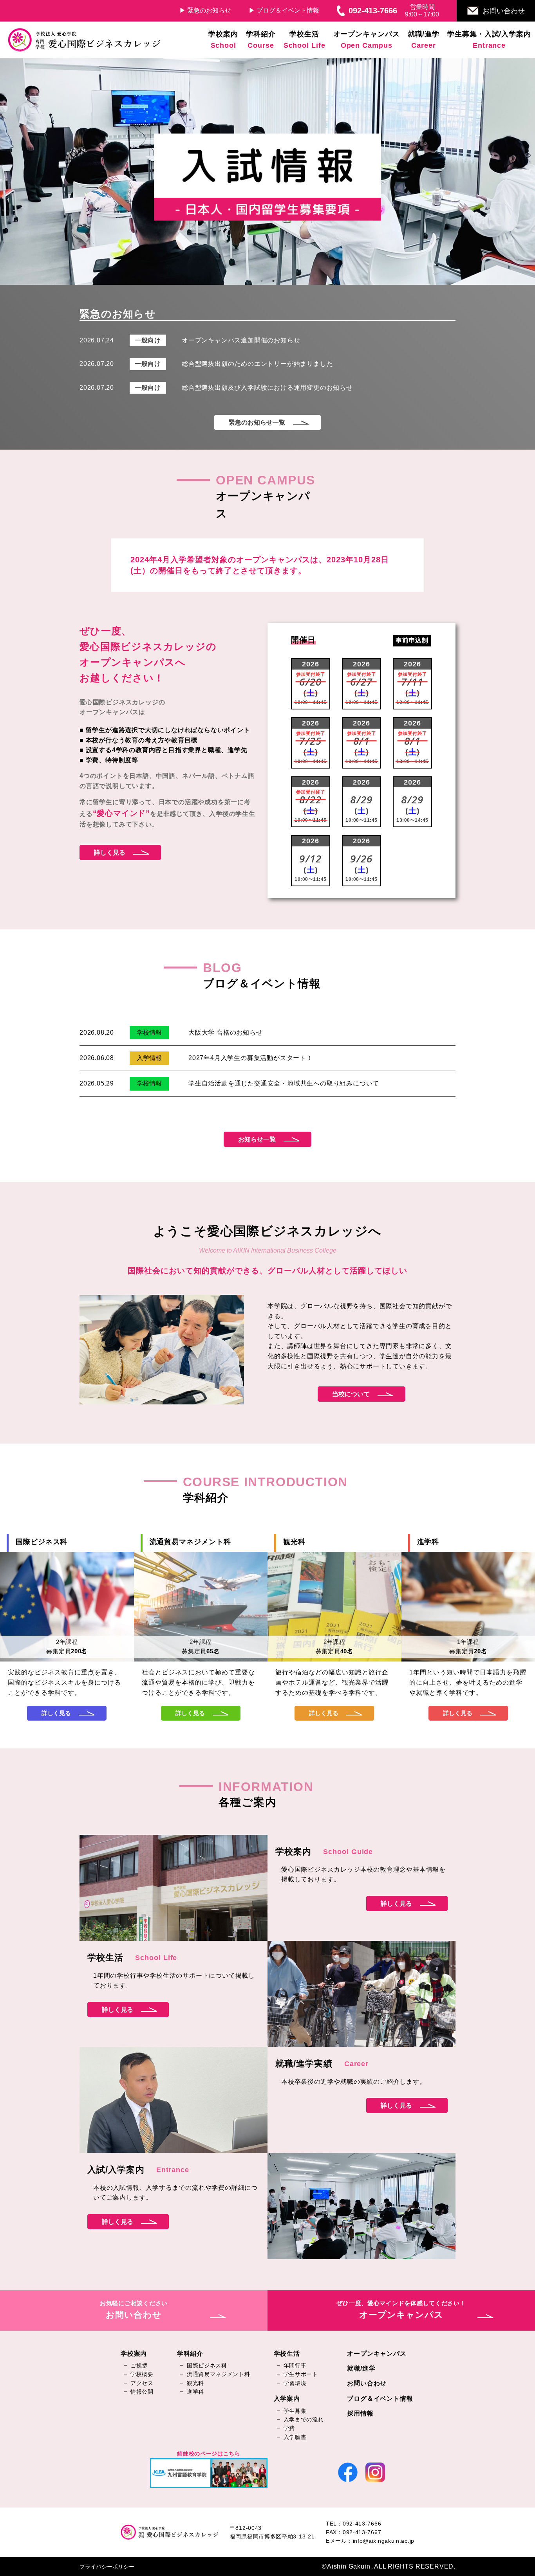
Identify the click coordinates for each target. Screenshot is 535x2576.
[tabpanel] (267, 171)
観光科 (195, 2383)
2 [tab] (262, 281)
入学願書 (295, 2437)
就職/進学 (361, 2368)
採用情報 (360, 2413)
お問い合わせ (504, 11)
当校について (351, 1394)
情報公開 (142, 2392)
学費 (289, 2428)
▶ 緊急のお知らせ (205, 10)
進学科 (195, 2392)
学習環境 (295, 2383)
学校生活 (287, 2354)
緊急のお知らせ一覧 (257, 422)
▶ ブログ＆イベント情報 (284, 10)
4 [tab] (285, 281)
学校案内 (134, 2354)
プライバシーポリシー (107, 2567)
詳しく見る (110, 852)
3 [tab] (273, 281)
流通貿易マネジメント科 (219, 2374)
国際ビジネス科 (207, 2365)
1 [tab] (250, 281)
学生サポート (301, 2374)
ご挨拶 (139, 2365)
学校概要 (142, 2374)
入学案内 (287, 2399)
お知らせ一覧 (257, 1139)
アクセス (142, 2383)
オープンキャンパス (377, 2354)
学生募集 (295, 2411)
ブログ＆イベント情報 (380, 2399)
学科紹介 (190, 2354)
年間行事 (295, 2365)
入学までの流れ (304, 2419)
